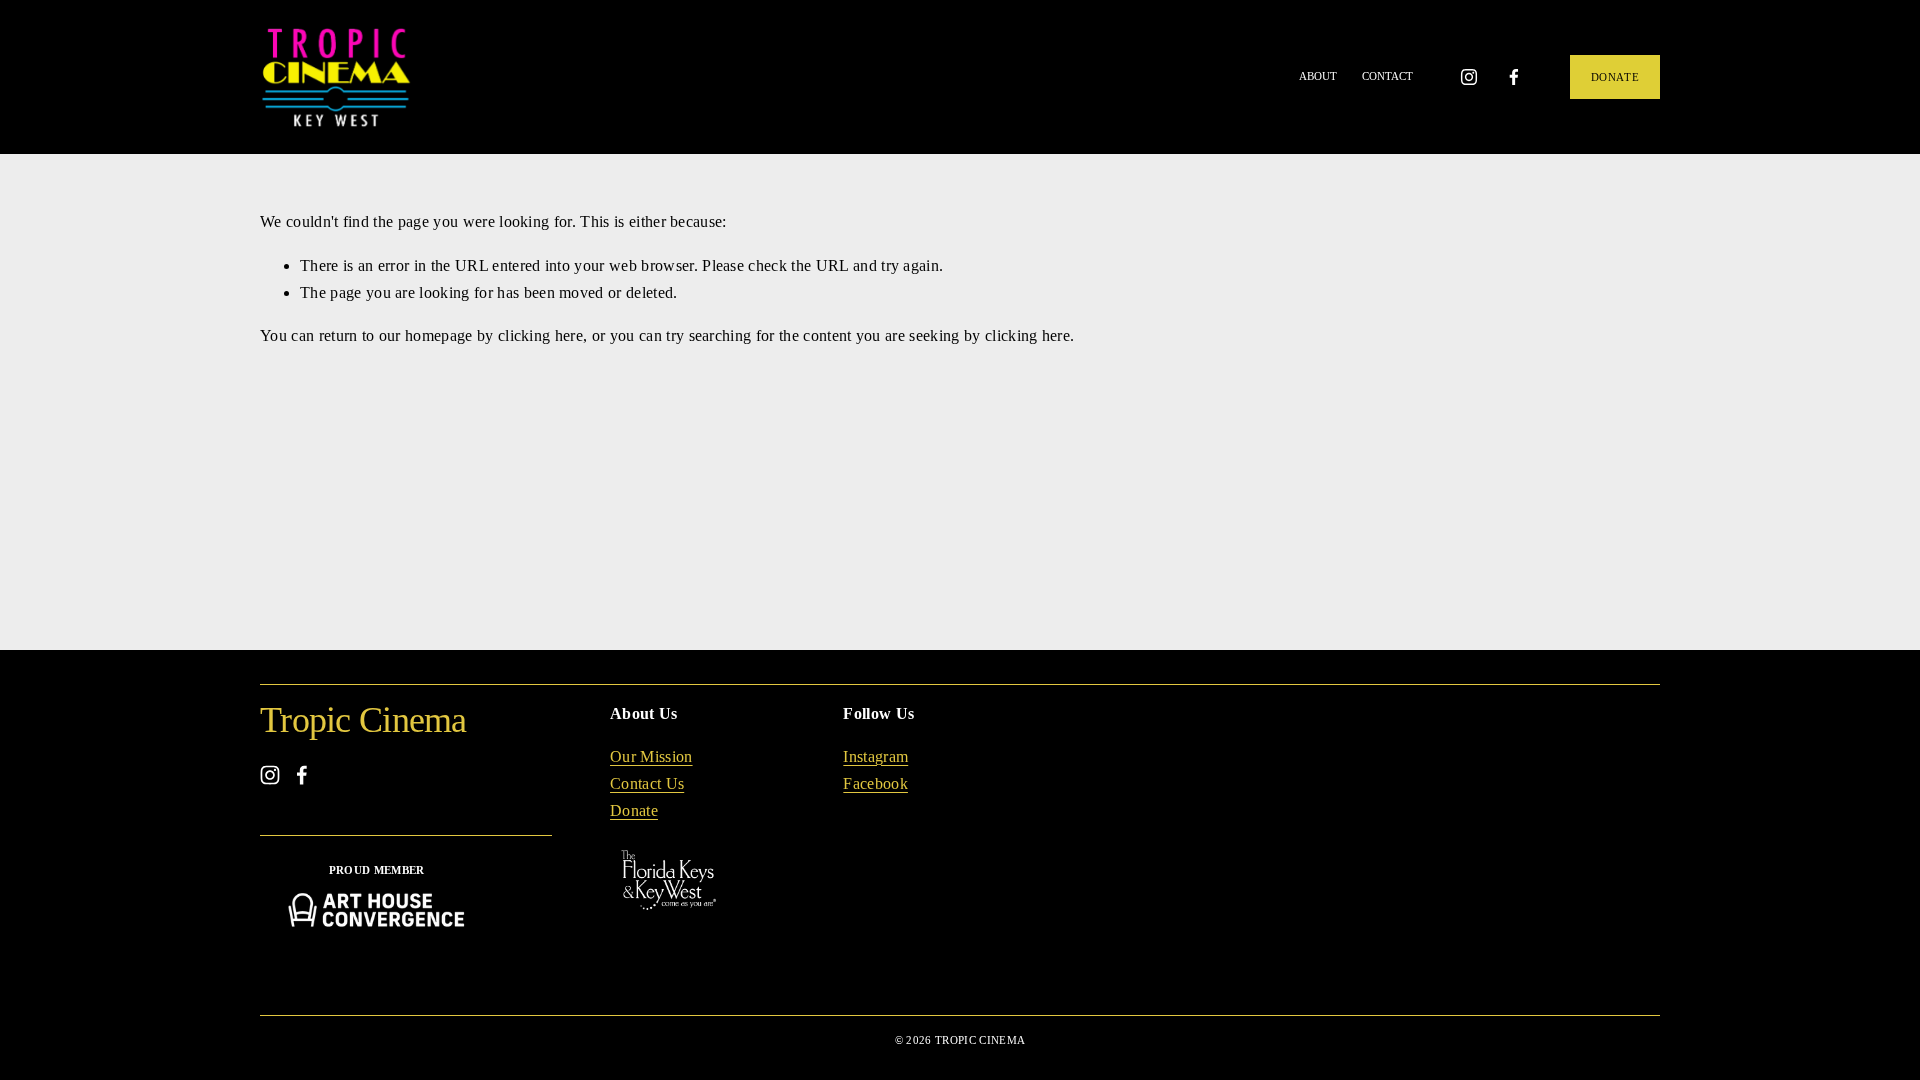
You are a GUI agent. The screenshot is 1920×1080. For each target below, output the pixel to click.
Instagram (875, 756)
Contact (1387, 76)
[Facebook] (1514, 77)
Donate (634, 810)
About (1318, 76)
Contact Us (647, 783)
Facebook (875, 783)
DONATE (1615, 77)
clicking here (540, 335)
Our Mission (651, 756)
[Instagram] (1469, 77)
